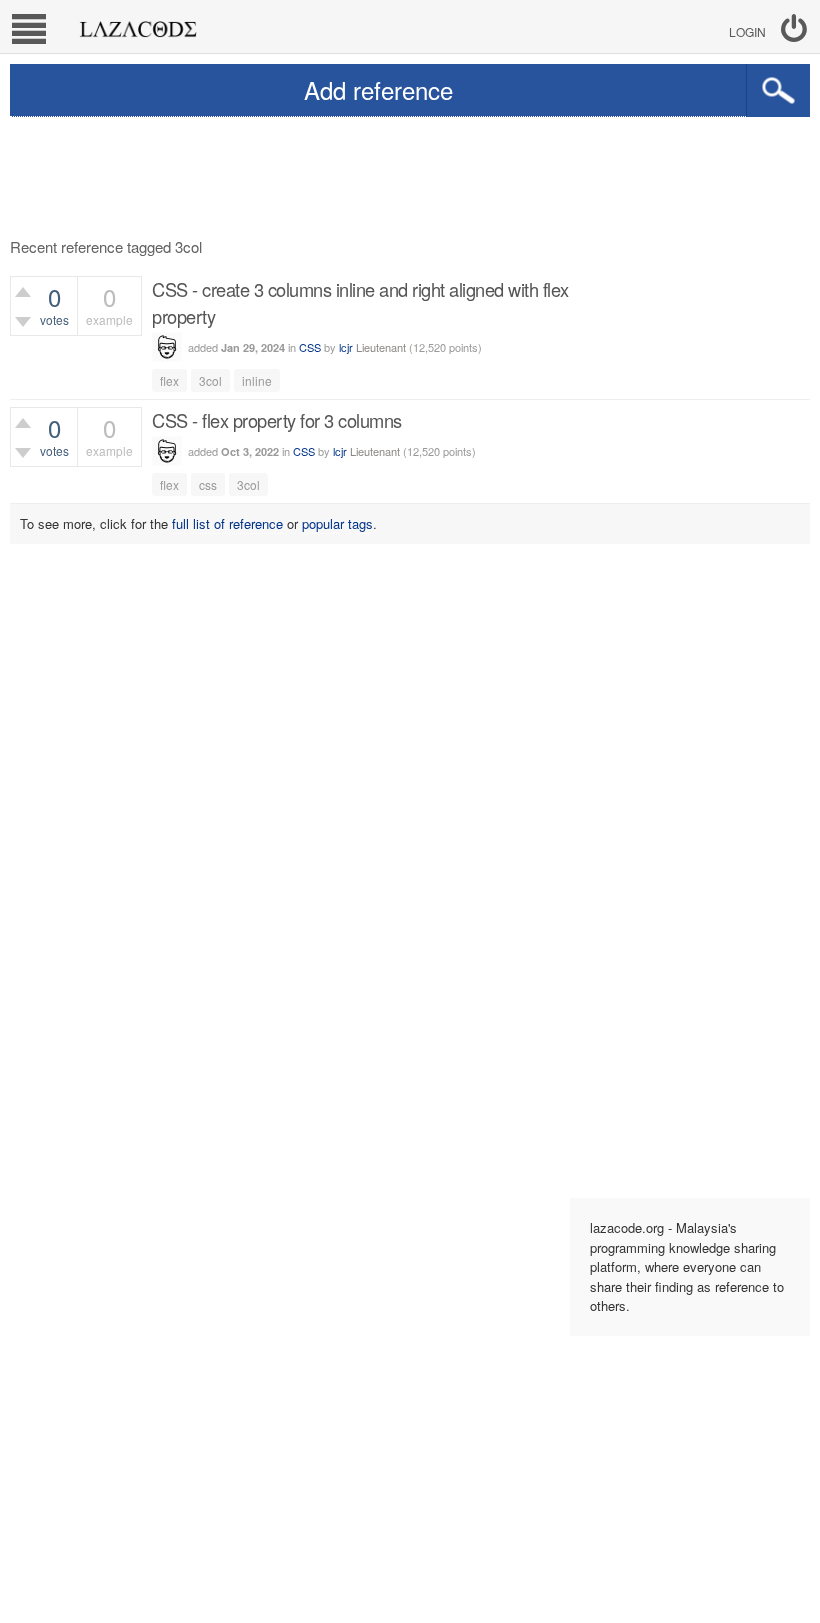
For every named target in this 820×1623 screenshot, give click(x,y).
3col (210, 380)
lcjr (346, 347)
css (208, 484)
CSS (310, 347)
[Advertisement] (410, 172)
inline (257, 380)
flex (169, 380)
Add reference (378, 89)
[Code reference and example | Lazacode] (137, 24)
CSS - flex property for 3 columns (277, 420)
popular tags (337, 523)
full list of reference (227, 523)
